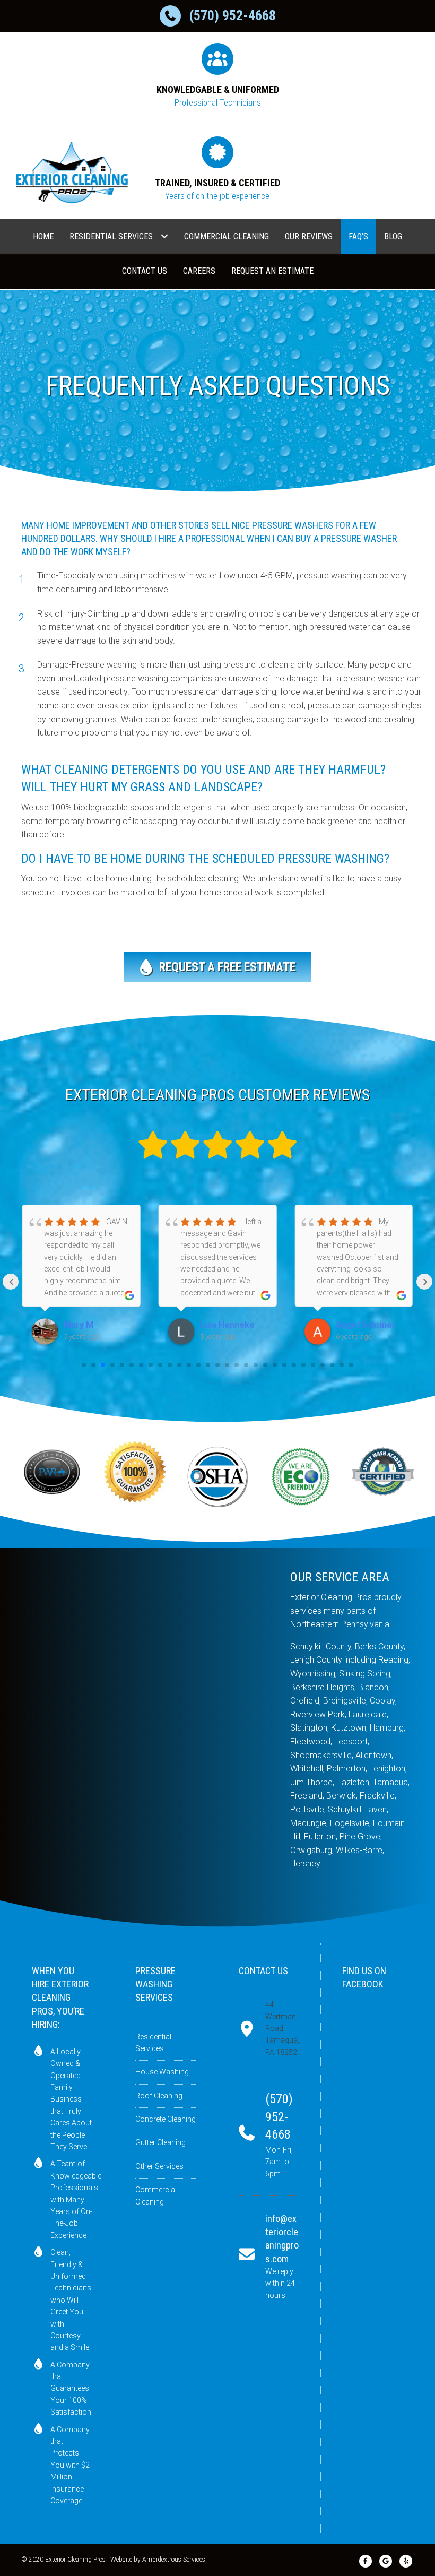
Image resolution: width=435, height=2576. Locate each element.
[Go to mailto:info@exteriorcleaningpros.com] (269, 2257)
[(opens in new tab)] (52, 1471)
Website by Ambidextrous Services (158, 2560)
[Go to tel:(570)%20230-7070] (269, 2135)
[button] (218, 967)
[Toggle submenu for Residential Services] (164, 236)
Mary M (79, 1325)
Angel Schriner (366, 1325)
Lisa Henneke (227, 1325)
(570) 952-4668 (232, 15)
